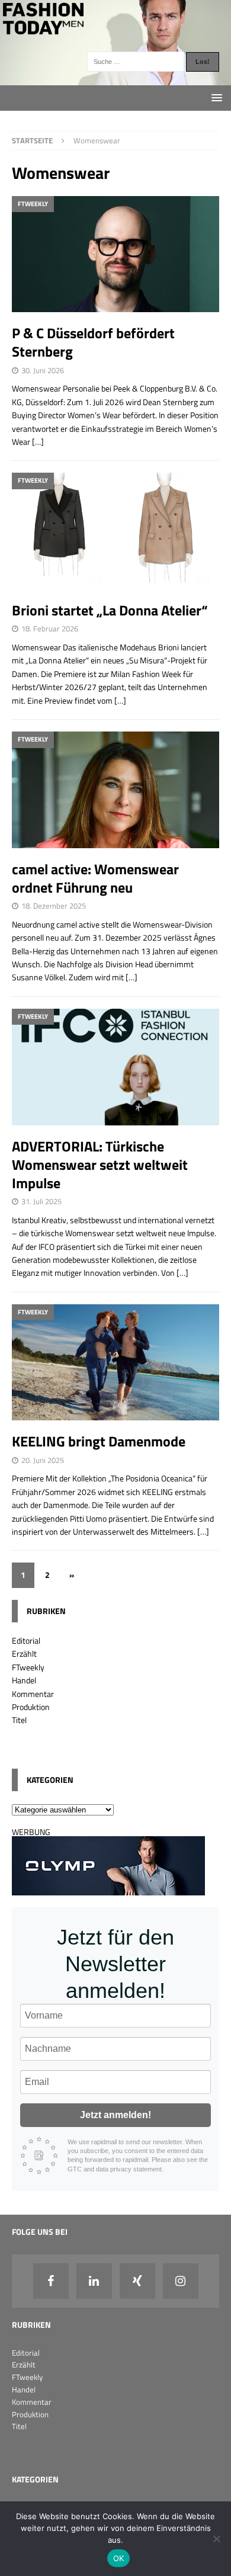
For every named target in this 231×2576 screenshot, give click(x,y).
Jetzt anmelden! (115, 2115)
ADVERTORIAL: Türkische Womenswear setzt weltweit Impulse (100, 1165)
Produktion (31, 1707)
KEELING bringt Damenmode (99, 1441)
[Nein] (216, 2539)
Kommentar (33, 1694)
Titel (19, 1720)
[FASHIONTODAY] (115, 78)
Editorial (26, 1640)
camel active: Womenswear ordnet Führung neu (95, 878)
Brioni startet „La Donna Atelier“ (110, 610)
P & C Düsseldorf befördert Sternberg (93, 342)
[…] (38, 442)
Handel (24, 1680)
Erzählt (24, 1653)
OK (119, 2558)
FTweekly (28, 1667)
